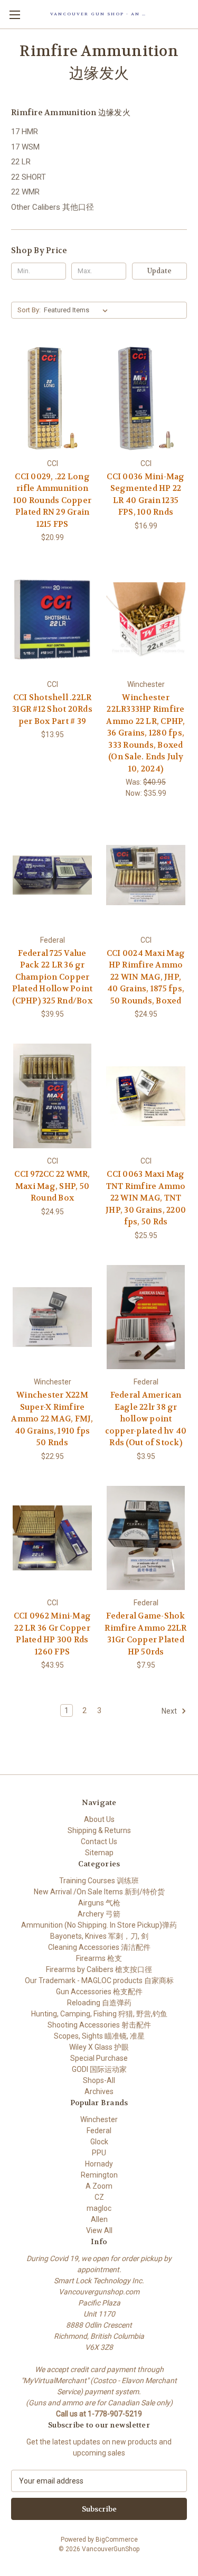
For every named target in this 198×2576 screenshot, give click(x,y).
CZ (99, 2197)
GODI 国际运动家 (99, 2069)
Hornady (99, 2164)
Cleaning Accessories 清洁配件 (99, 1947)
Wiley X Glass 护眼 (99, 2047)
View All (99, 2230)
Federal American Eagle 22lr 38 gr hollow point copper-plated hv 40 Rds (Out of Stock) (146, 1419)
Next (170, 1711)
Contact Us (99, 1842)
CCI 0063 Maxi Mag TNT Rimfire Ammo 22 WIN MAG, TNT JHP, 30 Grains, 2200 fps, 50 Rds (146, 1198)
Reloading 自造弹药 (99, 2003)
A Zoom (99, 2186)
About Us (99, 1819)
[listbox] (78, 310)
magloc (99, 2208)
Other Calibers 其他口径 (53, 207)
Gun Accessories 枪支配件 (99, 1992)
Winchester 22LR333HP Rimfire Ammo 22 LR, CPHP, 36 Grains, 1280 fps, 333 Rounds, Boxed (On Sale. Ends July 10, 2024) (145, 733)
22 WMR (25, 192)
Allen (99, 2219)
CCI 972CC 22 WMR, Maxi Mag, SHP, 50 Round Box (52, 1186)
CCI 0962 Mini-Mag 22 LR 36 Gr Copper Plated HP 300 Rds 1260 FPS (52, 1634)
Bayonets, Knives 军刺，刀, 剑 (99, 1936)
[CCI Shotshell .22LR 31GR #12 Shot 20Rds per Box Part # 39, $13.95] (52, 619)
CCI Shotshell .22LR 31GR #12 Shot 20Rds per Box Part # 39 (52, 709)
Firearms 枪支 (99, 1958)
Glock (99, 2142)
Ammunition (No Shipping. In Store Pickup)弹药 (99, 1925)
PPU (99, 2153)
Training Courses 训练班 (99, 1881)
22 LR (21, 162)
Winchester (99, 2119)
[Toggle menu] (15, 15)
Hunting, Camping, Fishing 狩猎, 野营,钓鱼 (99, 2014)
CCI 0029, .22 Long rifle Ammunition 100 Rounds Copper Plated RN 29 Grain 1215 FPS (52, 500)
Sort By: (29, 310)
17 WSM (25, 147)
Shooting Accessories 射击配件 (99, 2025)
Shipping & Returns (99, 1830)
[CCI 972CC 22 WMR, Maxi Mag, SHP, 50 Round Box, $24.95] (52, 1096)
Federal (99, 2131)
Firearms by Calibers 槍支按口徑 (99, 1969)
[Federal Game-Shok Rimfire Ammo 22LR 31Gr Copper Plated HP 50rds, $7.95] (146, 1538)
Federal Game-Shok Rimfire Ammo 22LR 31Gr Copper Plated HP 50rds (145, 1634)
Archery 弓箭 (99, 1914)
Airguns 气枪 (99, 1903)
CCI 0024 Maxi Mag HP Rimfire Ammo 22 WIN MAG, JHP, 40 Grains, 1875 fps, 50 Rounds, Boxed (146, 977)
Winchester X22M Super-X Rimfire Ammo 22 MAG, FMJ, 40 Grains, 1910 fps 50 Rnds (52, 1419)
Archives (99, 2091)
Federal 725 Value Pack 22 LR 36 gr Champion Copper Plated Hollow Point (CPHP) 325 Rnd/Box (53, 977)
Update (159, 271)
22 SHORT (29, 177)
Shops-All (99, 2080)
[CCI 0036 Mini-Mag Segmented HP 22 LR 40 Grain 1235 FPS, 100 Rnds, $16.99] (146, 398)
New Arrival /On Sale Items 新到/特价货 (99, 1892)
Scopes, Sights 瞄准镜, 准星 (99, 2036)
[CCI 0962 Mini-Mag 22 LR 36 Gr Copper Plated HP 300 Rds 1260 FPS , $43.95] (52, 1538)
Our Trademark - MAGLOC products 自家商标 (99, 1980)
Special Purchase (99, 2058)
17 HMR (25, 132)
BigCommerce (117, 2540)
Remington (99, 2175)
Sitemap (99, 1853)
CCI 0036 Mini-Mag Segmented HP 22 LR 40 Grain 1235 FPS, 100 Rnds (145, 495)
